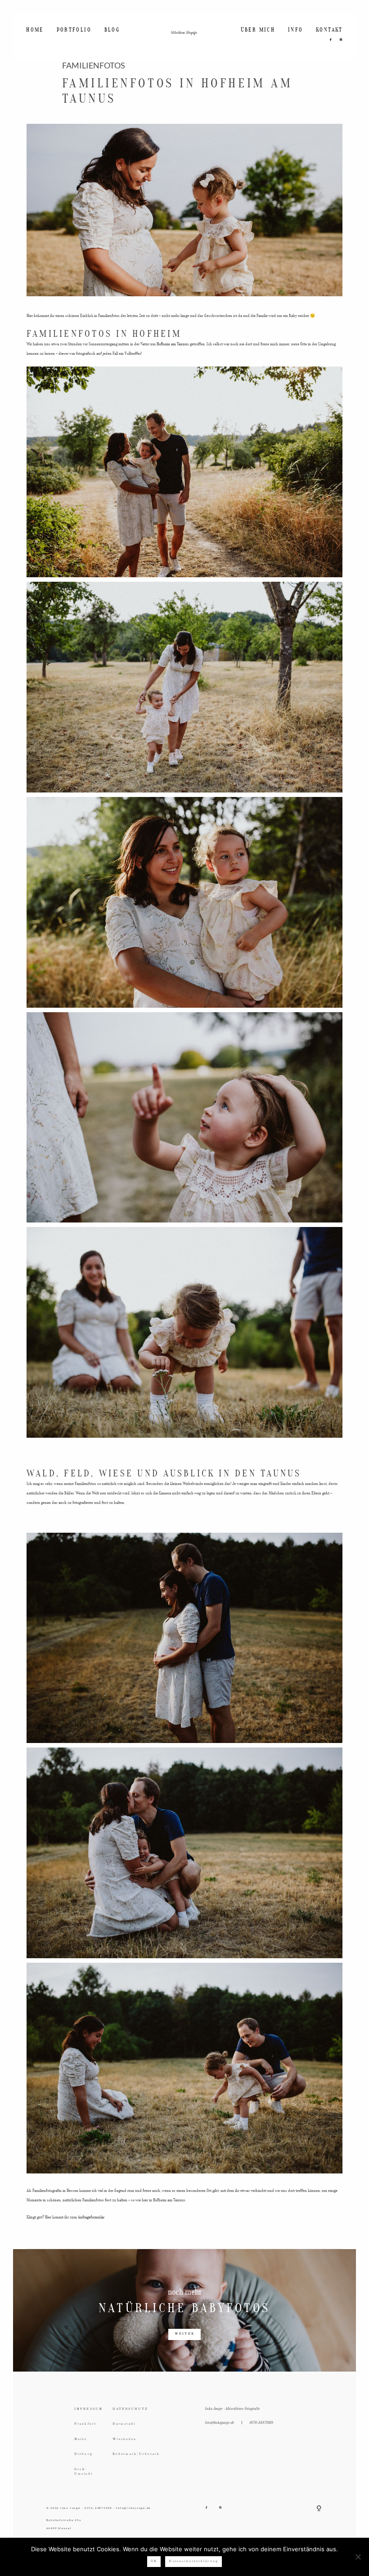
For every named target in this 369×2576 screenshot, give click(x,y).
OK (154, 2561)
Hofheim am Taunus (173, 344)
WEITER (184, 2334)
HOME (35, 30)
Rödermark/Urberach (129, 2454)
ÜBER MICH (258, 30)
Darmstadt (124, 2424)
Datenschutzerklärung (193, 2561)
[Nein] (358, 2557)
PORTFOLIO (74, 30)
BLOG (112, 30)
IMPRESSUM (88, 2409)
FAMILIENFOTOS (94, 66)
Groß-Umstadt (83, 2472)
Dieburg (83, 2454)
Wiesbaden (124, 2439)
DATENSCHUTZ (129, 2409)
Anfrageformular (91, 2217)
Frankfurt (85, 2424)
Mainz (81, 2439)
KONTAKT (329, 30)
